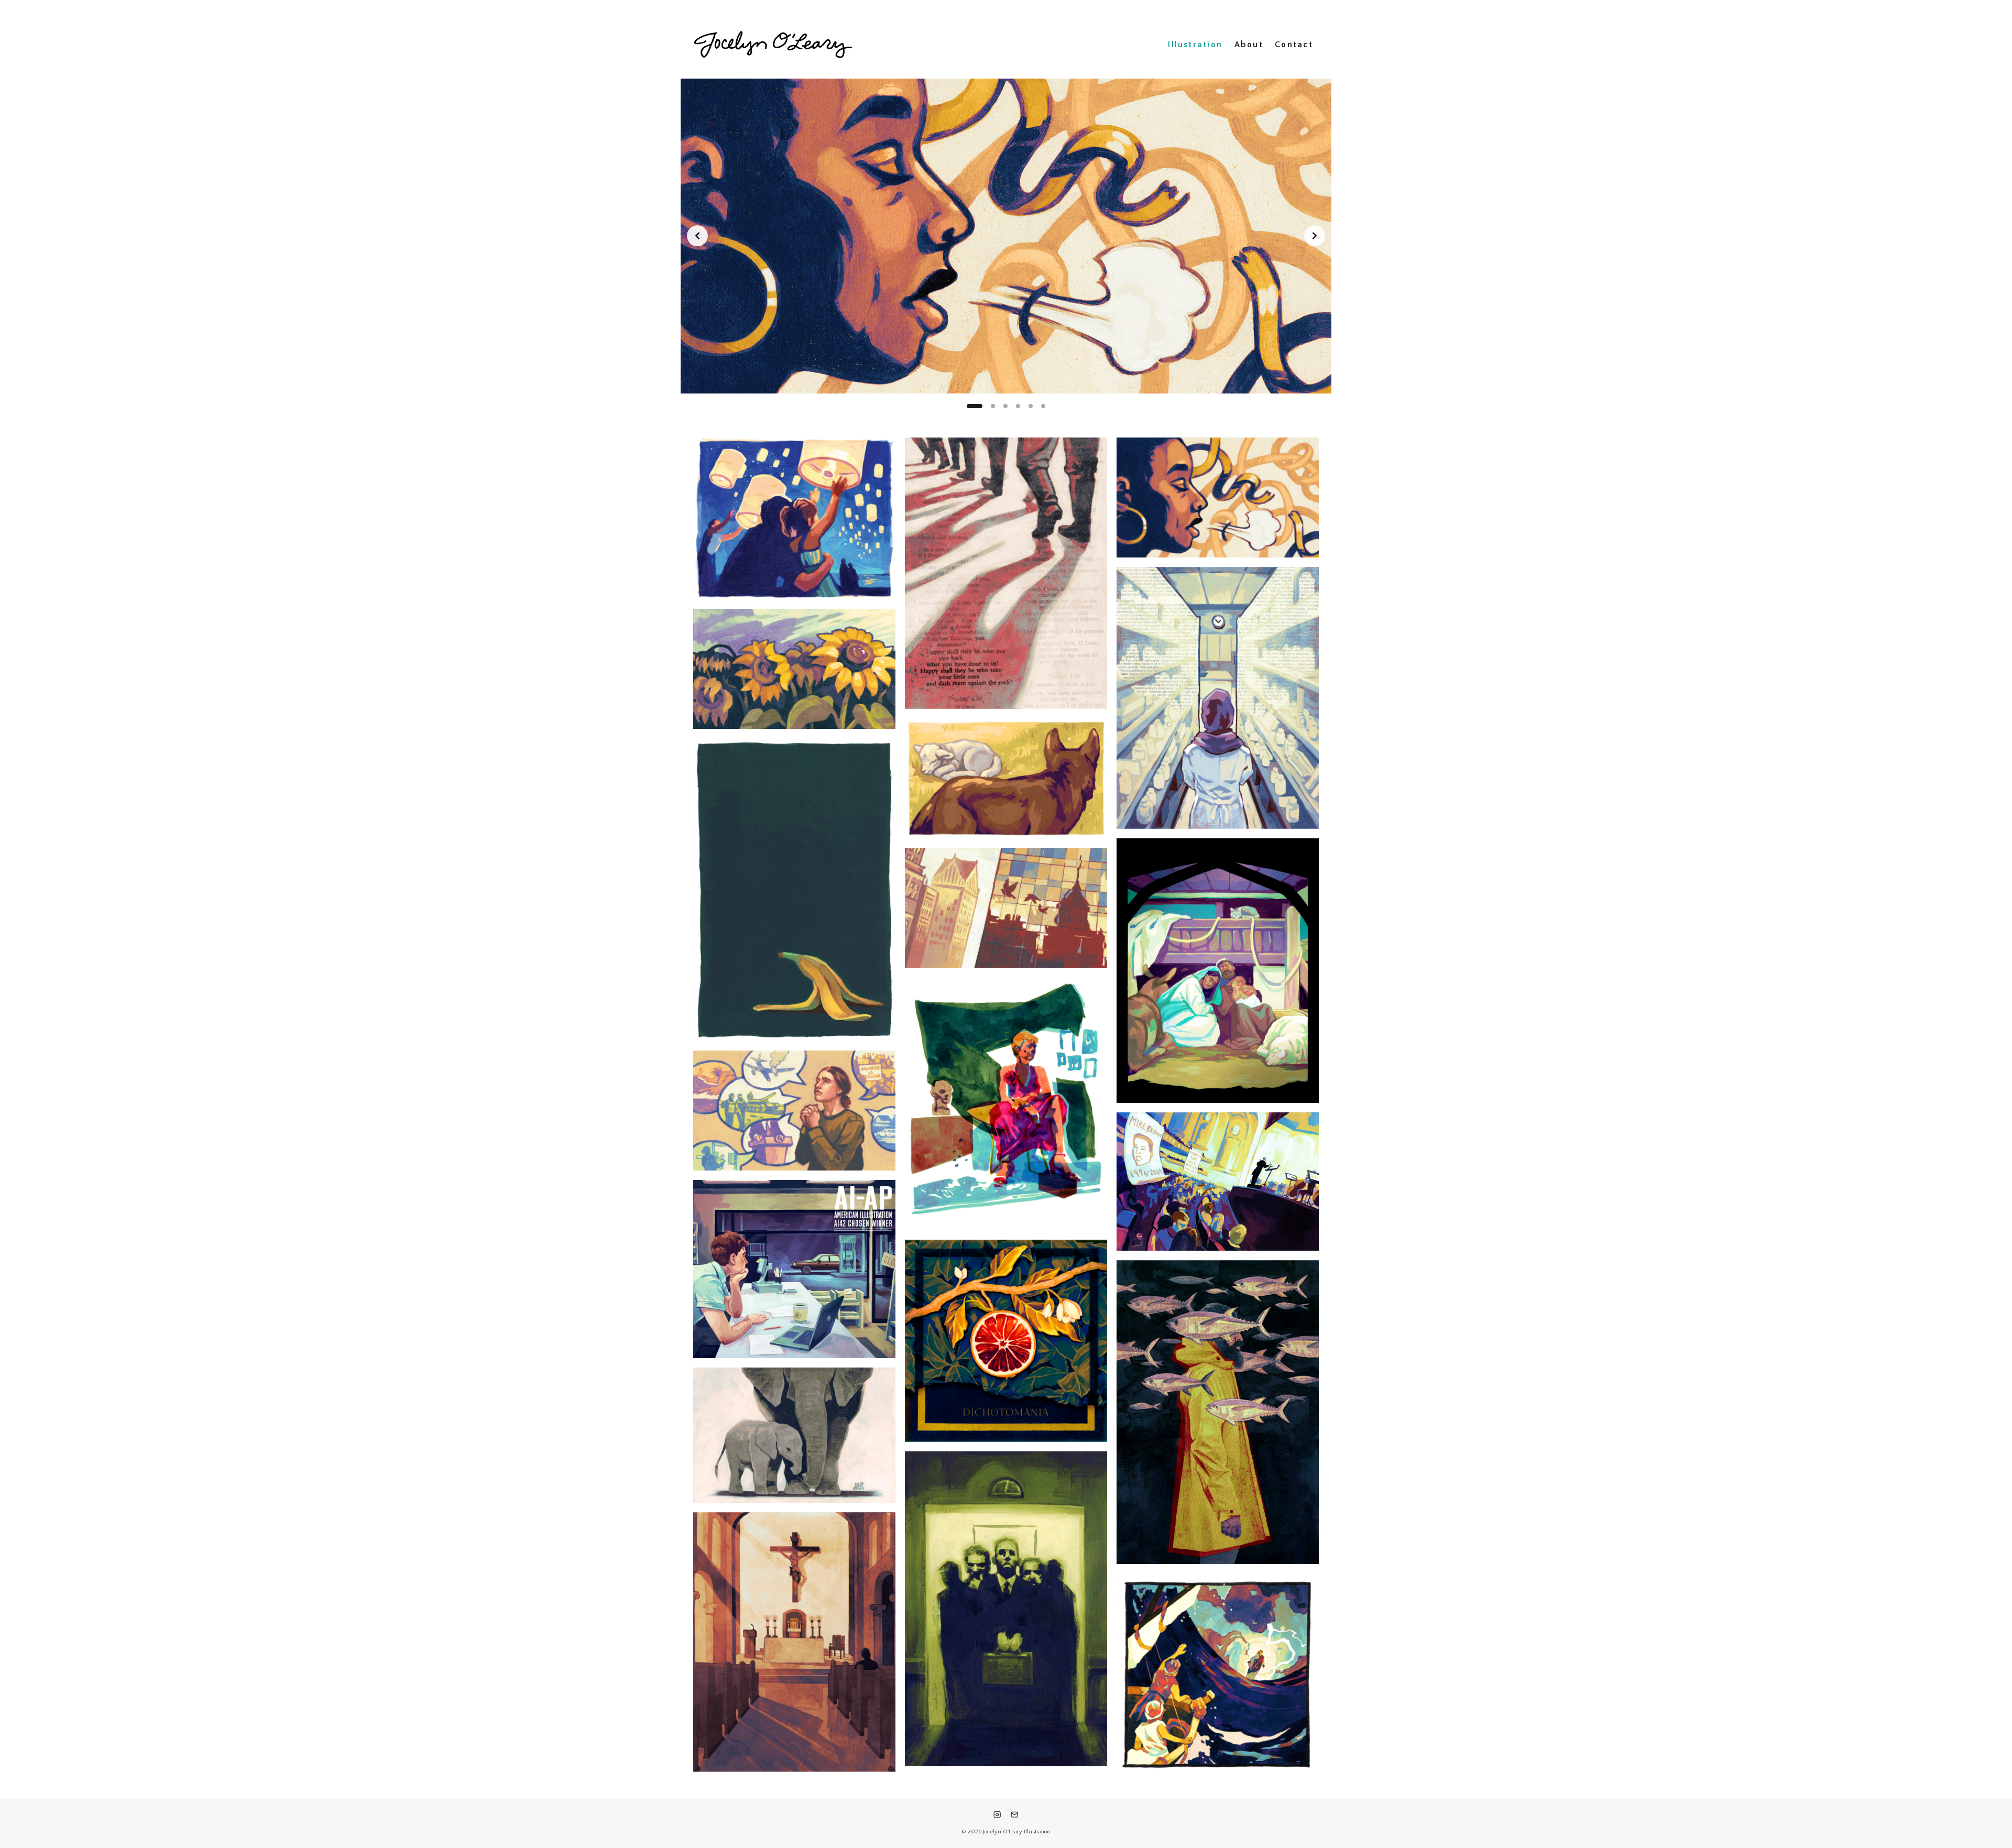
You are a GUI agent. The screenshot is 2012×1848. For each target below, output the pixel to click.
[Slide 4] (1018, 406)
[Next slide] (1315, 236)
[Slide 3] (1000, 406)
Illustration (1195, 45)
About (1249, 45)
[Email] (1015, 1815)
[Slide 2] (981, 406)
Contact (1294, 45)
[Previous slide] (697, 236)
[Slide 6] (1043, 406)
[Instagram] (997, 1815)
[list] (1006, 236)
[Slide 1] (969, 406)
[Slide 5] (1031, 406)
